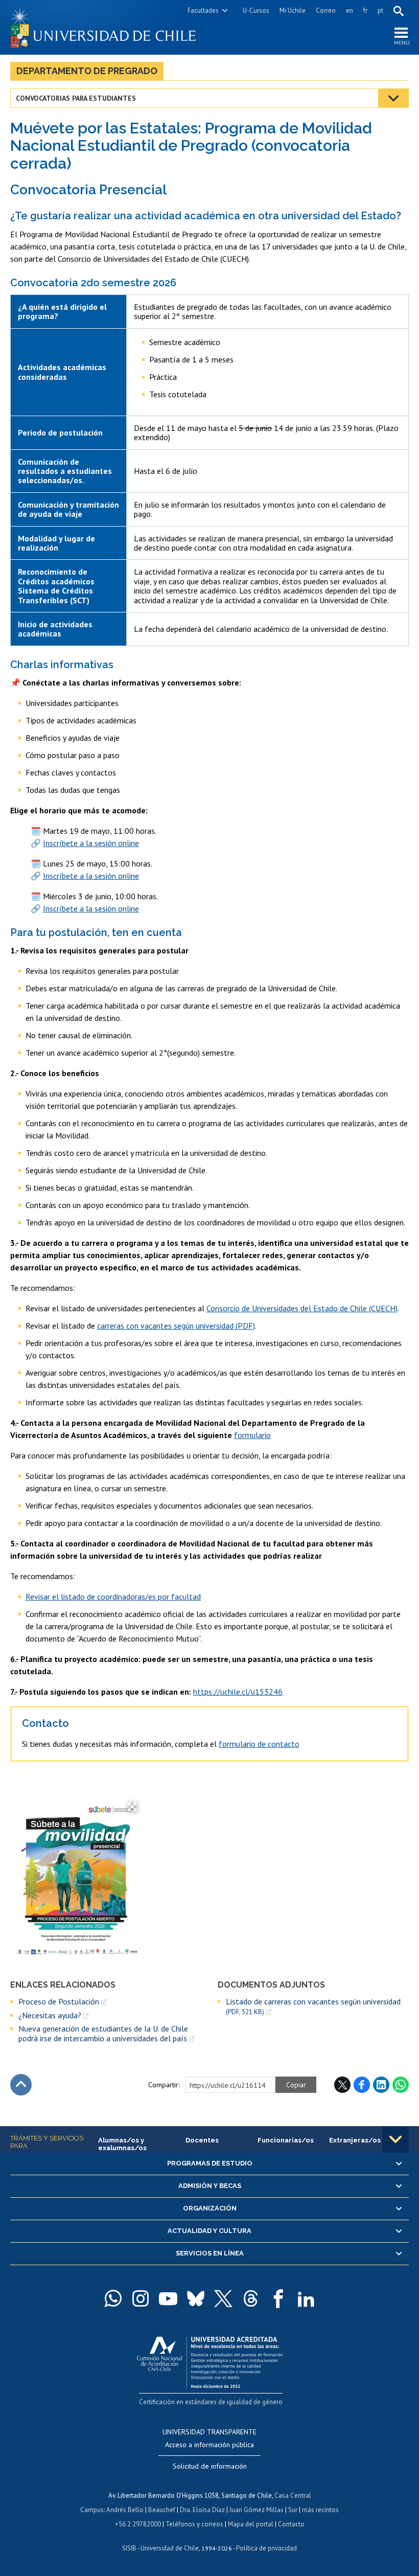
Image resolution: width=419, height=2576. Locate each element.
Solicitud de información (210, 2466)
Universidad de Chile (170, 2548)
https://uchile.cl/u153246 (238, 1692)
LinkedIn (381, 2085)
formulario (252, 1435)
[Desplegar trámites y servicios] (395, 2139)
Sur (293, 2510)
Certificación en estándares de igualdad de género (211, 2402)
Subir (21, 2085)
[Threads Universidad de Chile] (251, 2298)
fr (365, 10)
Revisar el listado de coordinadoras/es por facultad (113, 1597)
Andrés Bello (125, 2510)
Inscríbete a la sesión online (91, 843)
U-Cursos (256, 10)
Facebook (362, 2085)
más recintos (320, 2510)
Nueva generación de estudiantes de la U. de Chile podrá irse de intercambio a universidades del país (103, 2033)
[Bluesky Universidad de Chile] (196, 2298)
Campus (92, 2510)
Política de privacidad (266, 2548)
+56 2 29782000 (138, 2524)
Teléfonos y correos (194, 2524)
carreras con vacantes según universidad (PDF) (176, 1326)
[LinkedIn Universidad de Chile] (306, 2298)
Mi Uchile (293, 10)
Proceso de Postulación (59, 2001)
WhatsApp (401, 2085)
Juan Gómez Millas (257, 2510)
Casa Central (293, 2495)
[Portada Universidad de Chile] (110, 27)
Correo (326, 10)
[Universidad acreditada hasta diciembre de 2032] (210, 2360)
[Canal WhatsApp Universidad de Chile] (113, 2298)
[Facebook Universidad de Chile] (278, 2298)
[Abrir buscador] (399, 11)
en (350, 10)
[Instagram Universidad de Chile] (141, 2298)
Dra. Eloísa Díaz (202, 2510)
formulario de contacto (259, 1744)
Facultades (203, 10)
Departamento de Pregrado (87, 71)
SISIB (129, 2548)
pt (380, 10)
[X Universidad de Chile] (223, 2298)
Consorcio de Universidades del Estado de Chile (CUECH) (302, 1308)
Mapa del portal (251, 2524)
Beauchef (162, 2510)
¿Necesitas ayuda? (50, 2015)
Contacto (291, 2524)
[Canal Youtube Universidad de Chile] (168, 2298)
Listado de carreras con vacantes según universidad (313, 2006)
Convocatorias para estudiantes (76, 98)
